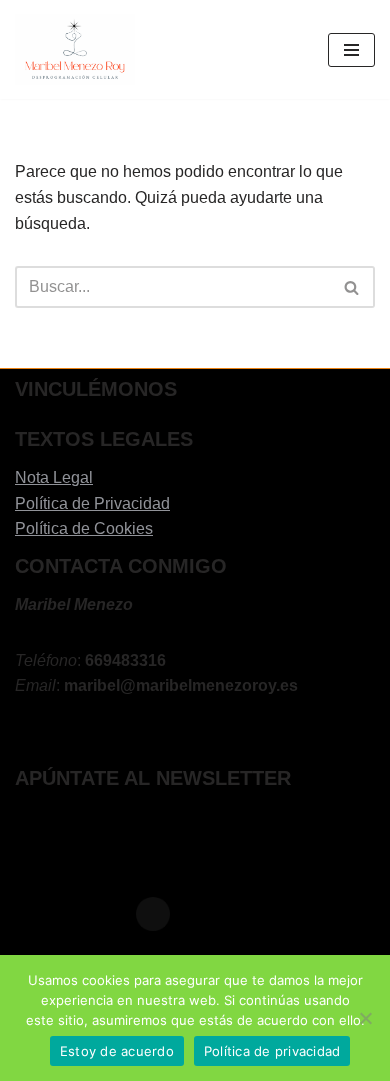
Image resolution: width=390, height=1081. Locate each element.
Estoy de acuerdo (117, 1051)
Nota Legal (54, 477)
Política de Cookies (84, 528)
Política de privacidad (272, 1051)
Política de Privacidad (92, 503)
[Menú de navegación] (351, 50)
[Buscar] (352, 287)
